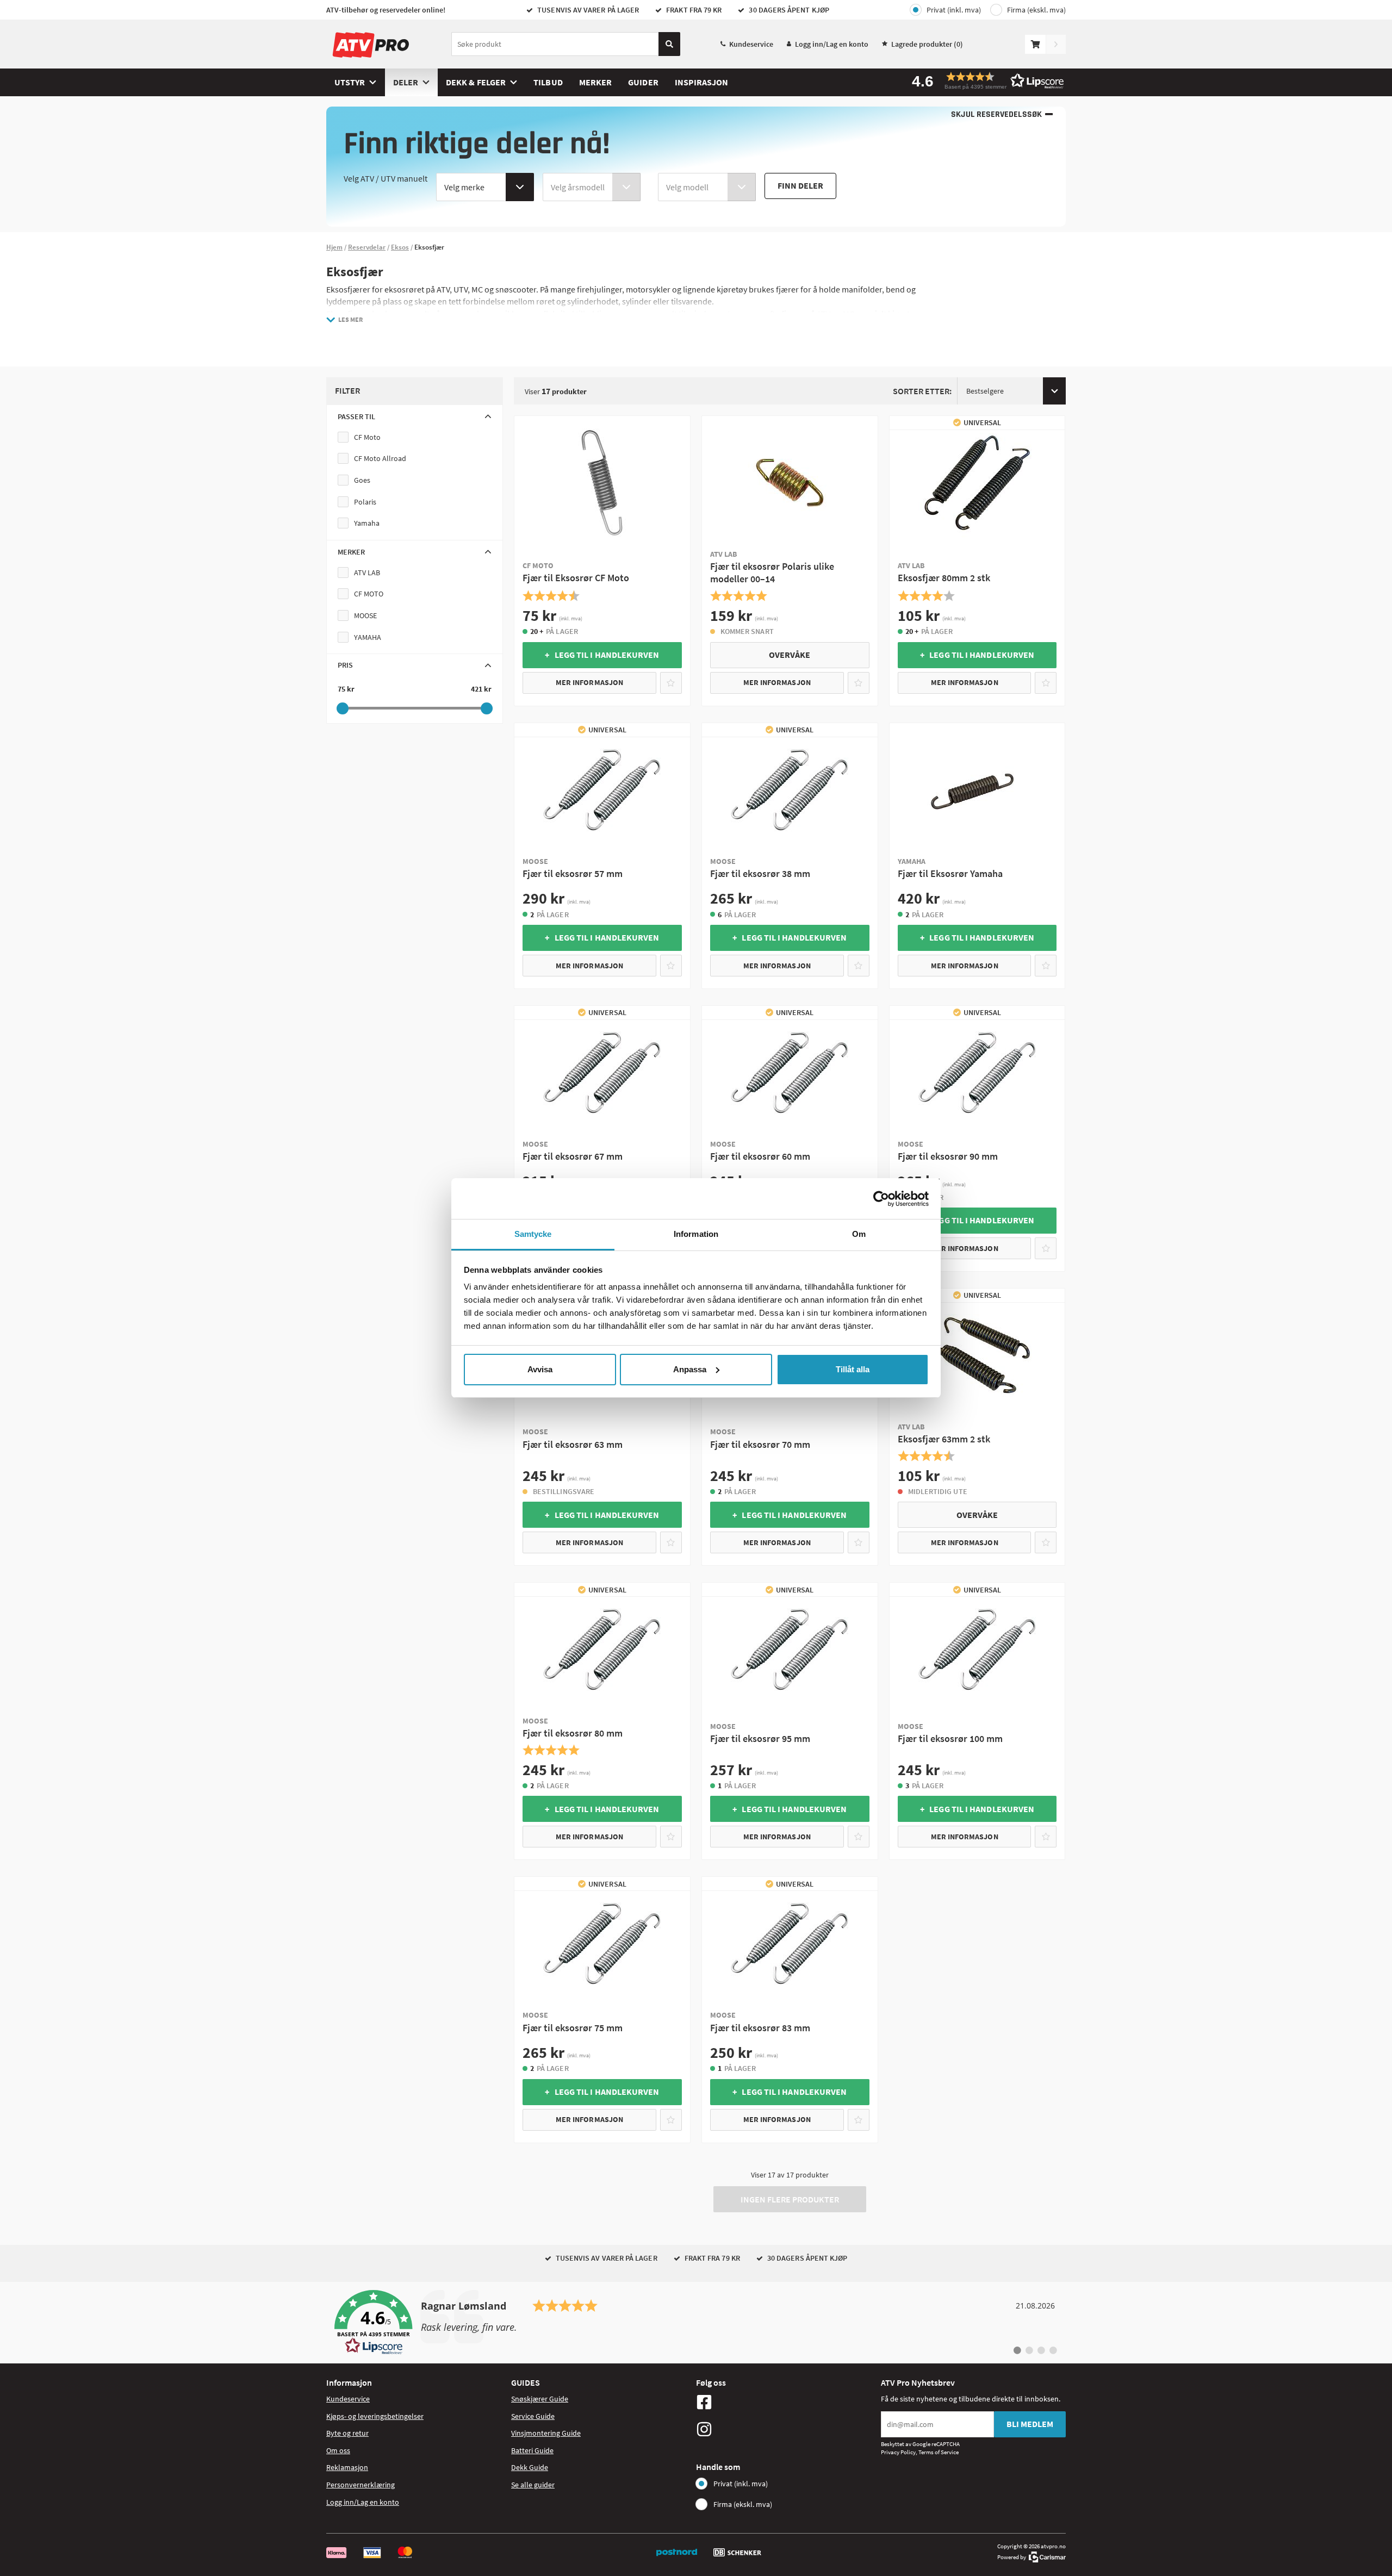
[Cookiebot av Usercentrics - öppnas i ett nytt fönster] (881, 1199)
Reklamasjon (347, 2467)
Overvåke (790, 655)
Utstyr (350, 82)
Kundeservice (751, 44)
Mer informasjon (589, 682)
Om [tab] (859, 1234)
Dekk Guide (530, 2467)
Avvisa (540, 1369)
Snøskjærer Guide (540, 2399)
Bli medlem (1030, 2424)
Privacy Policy (898, 2452)
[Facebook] (786, 2402)
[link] (696, 2323)
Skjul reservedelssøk (996, 114)
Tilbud (548, 82)
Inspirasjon (702, 82)
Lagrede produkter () (927, 44)
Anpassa (690, 1369)
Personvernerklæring (361, 2485)
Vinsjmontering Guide (546, 2433)
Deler (406, 82)
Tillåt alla (853, 1369)
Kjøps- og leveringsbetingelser (375, 2416)
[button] (984, 81)
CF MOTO (369, 594)
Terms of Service (939, 2452)
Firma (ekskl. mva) (1036, 10)
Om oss (338, 2450)
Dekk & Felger (476, 82)
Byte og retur (347, 2433)
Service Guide (533, 2416)
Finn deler (800, 185)
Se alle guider (533, 2485)
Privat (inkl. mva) (954, 10)
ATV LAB (367, 573)
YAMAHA (368, 637)
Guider (643, 82)
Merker (595, 82)
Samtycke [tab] (533, 1234)
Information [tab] (696, 1234)
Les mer (350, 319)
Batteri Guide (532, 2450)
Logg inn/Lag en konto (832, 44)
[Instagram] (786, 2429)
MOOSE (365, 615)
